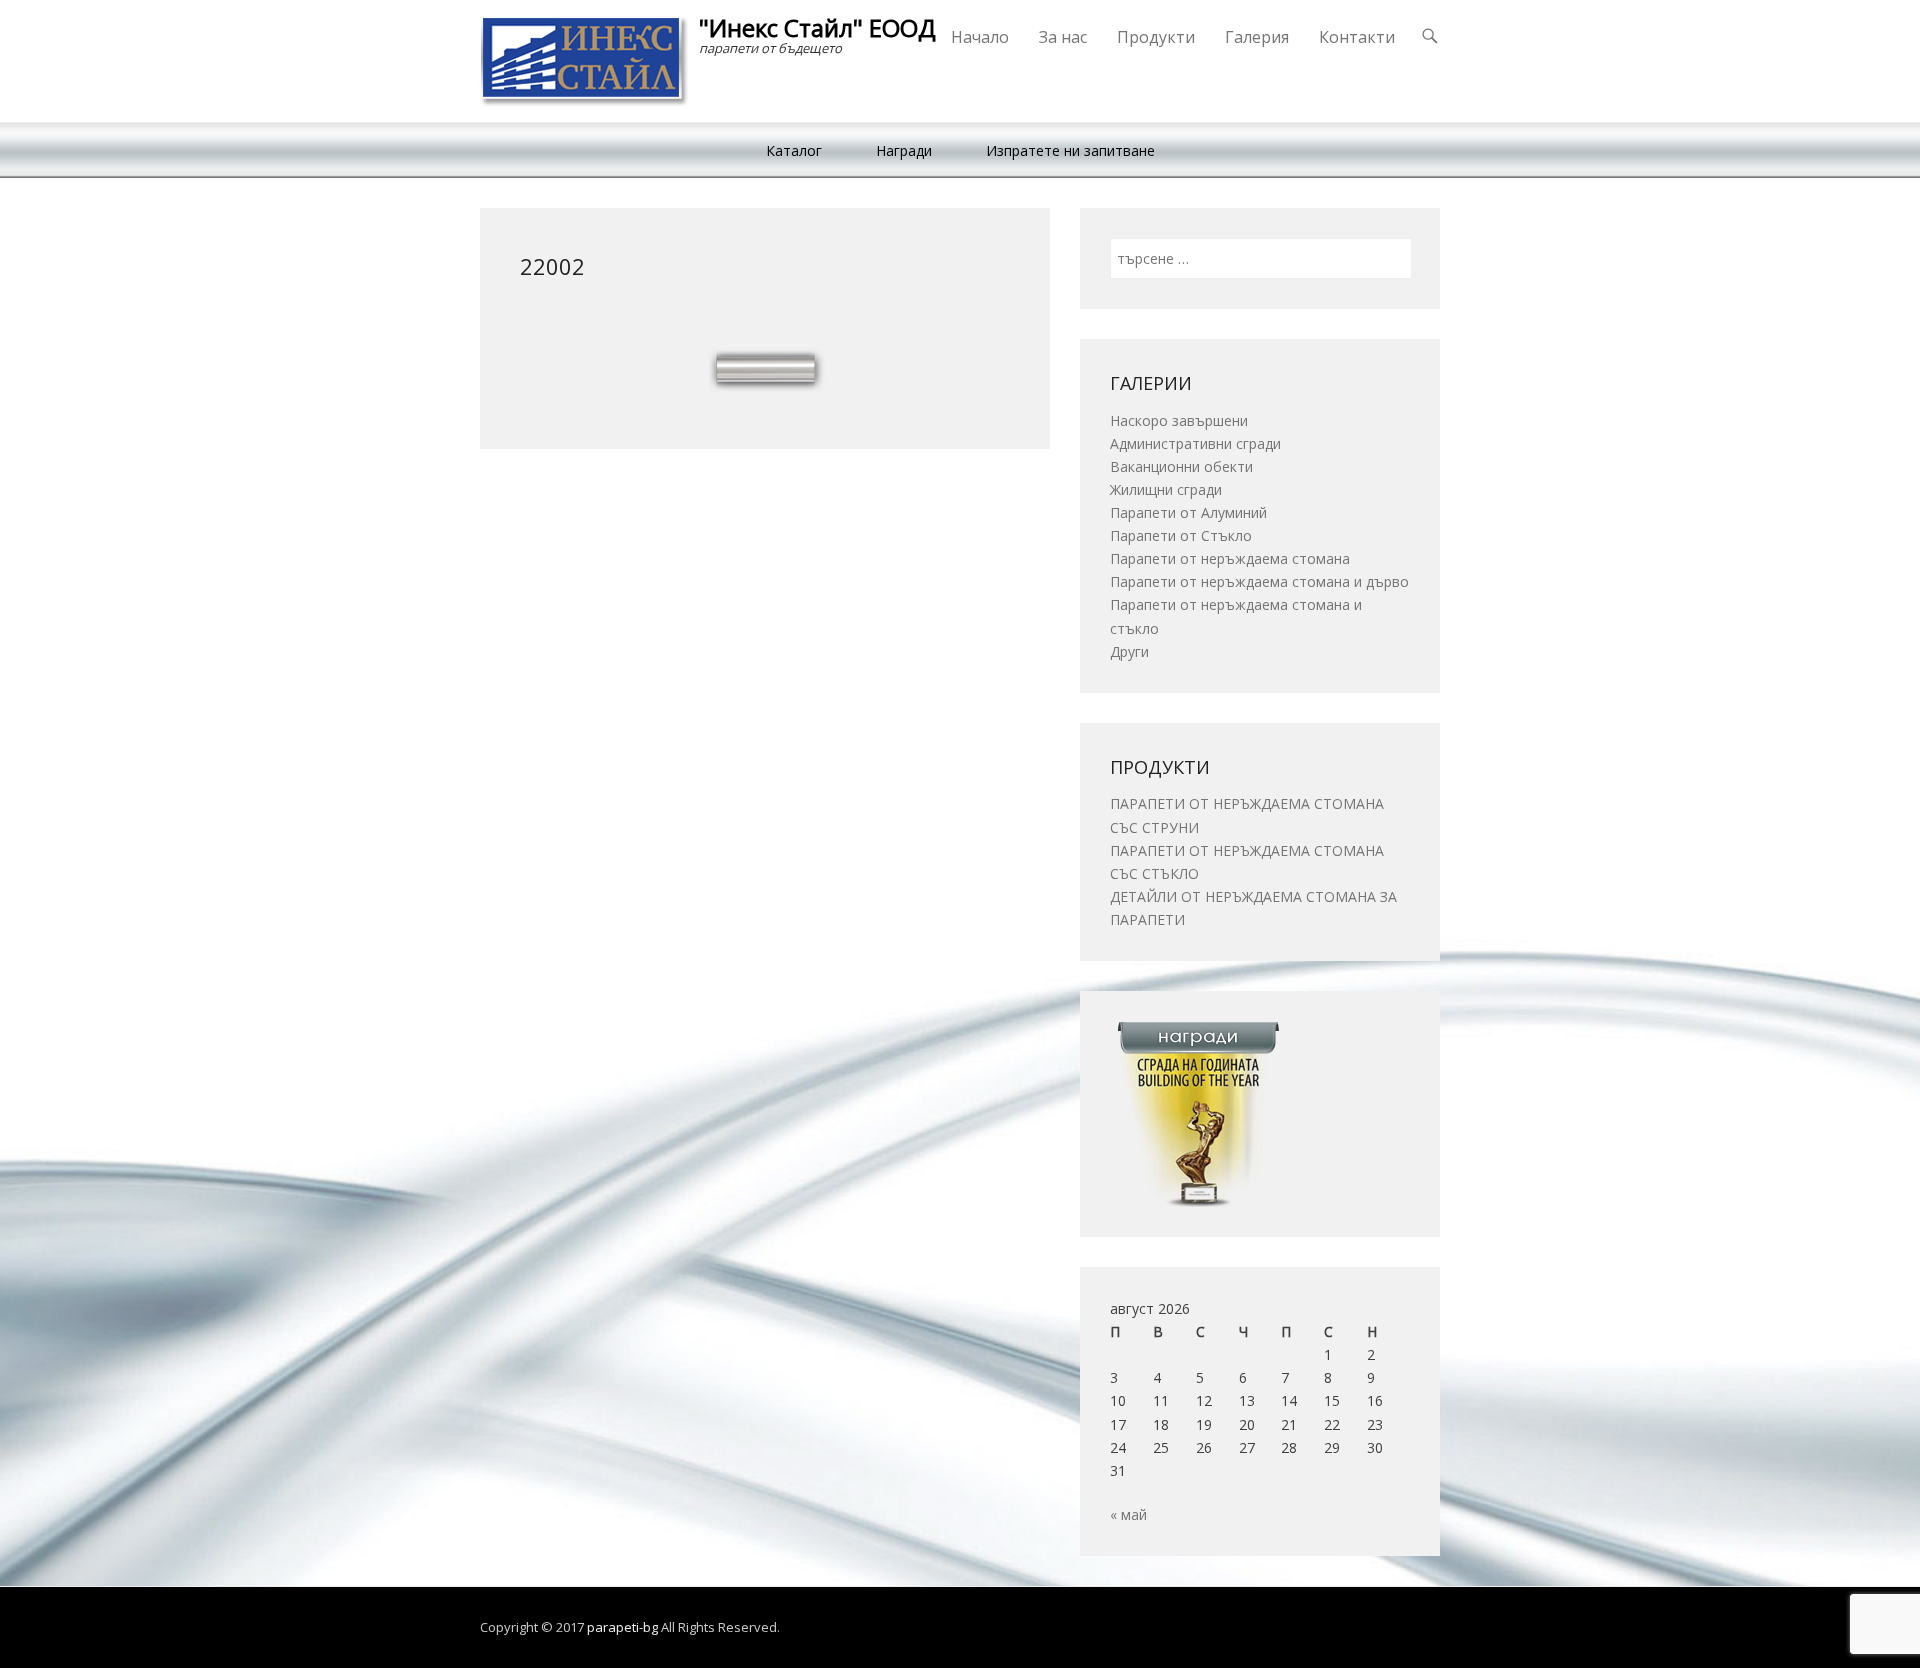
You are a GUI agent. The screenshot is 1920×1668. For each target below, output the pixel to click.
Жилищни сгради (1166, 489)
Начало (980, 37)
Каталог (794, 150)
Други (1129, 651)
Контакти (1357, 37)
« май (1128, 1514)
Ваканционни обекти (1181, 466)
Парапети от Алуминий (1188, 512)
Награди (904, 150)
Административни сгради (1195, 443)
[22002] (765, 369)
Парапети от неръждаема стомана (1230, 558)
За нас (1063, 37)
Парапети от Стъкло (1181, 535)
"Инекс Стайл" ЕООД (817, 27)
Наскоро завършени (1179, 420)
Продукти (1156, 37)
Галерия (1257, 37)
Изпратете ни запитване (1070, 150)
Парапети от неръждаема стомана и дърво (1259, 581)
